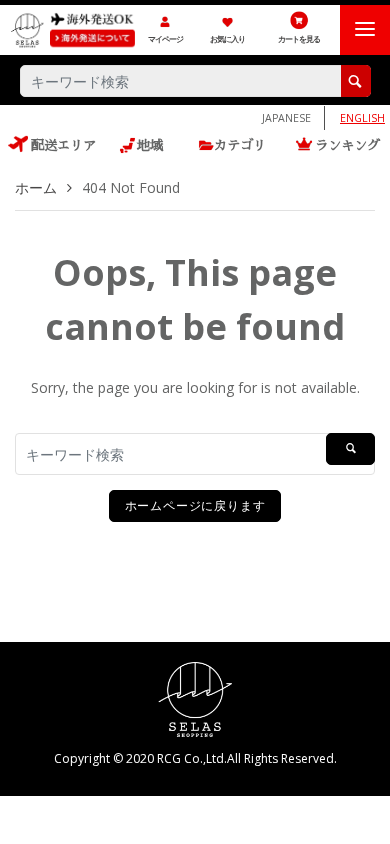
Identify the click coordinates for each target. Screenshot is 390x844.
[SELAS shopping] (195, 697)
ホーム (36, 187)
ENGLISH (362, 118)
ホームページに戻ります (195, 505)
